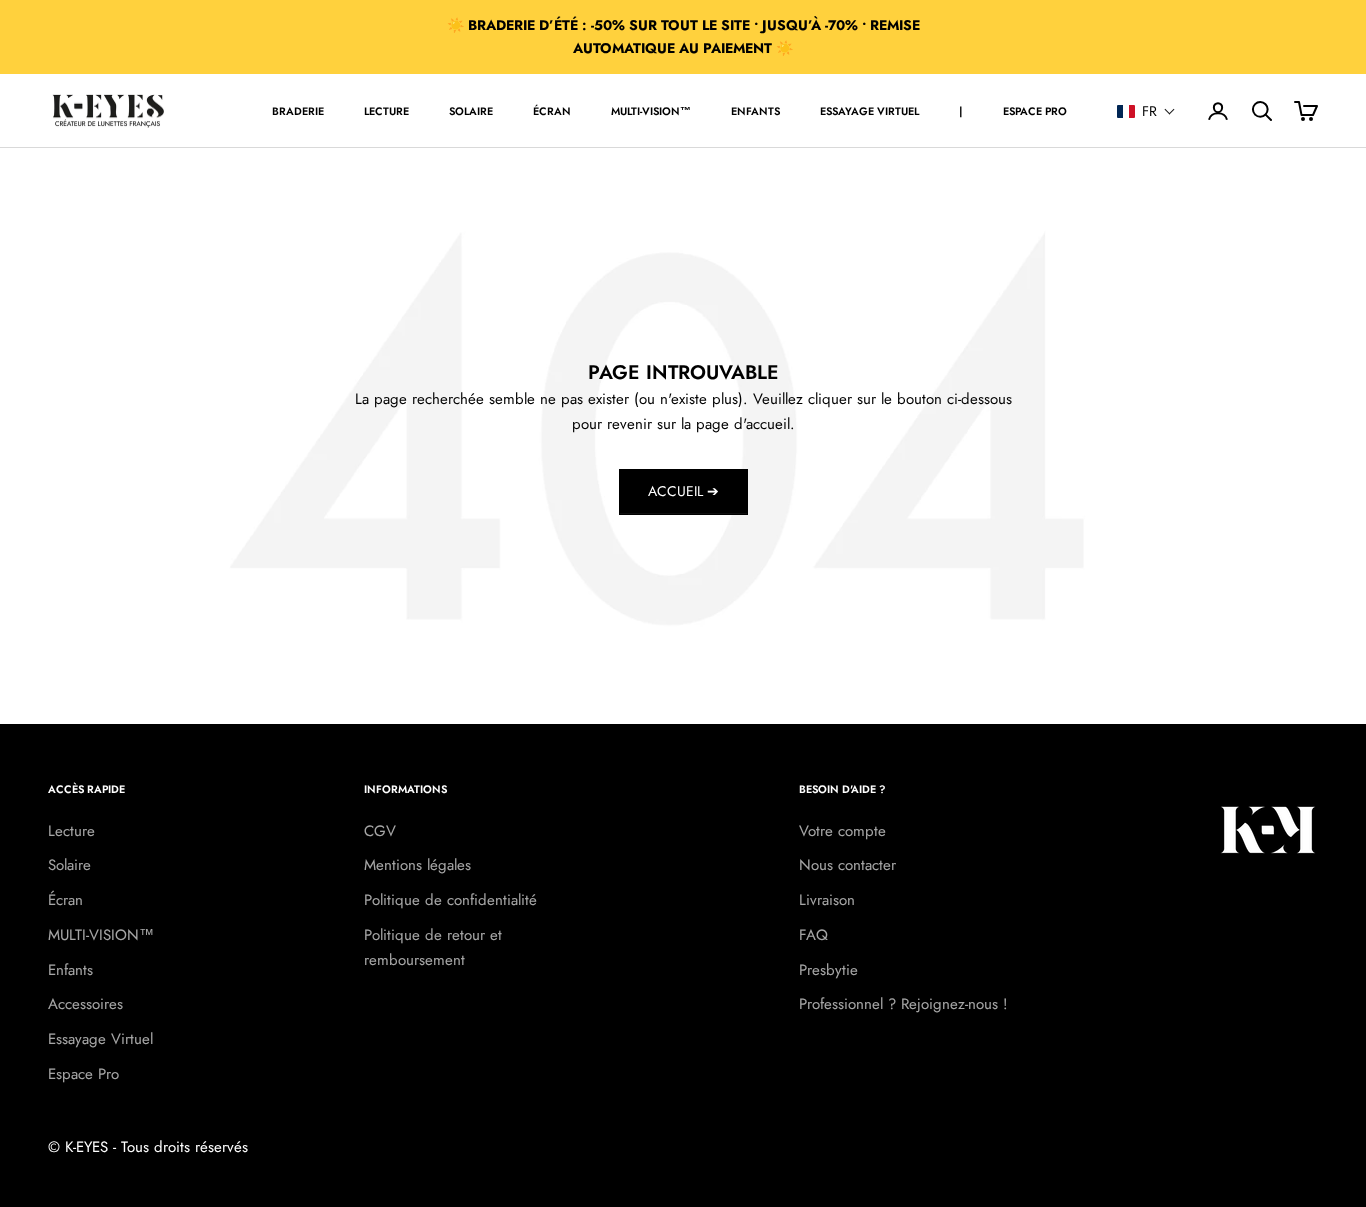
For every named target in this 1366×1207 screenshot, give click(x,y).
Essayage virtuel (869, 111)
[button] (1146, 111)
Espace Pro (1035, 111)
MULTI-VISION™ (651, 111)
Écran (552, 111)
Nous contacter (847, 865)
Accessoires (85, 1004)
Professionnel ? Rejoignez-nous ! (903, 1004)
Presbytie (828, 970)
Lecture (386, 111)
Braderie (298, 111)
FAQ (813, 935)
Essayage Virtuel (100, 1039)
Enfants (755, 111)
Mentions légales (417, 865)
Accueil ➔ (683, 491)
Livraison (827, 900)
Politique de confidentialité (450, 900)
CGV (380, 831)
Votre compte (842, 831)
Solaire (471, 111)
